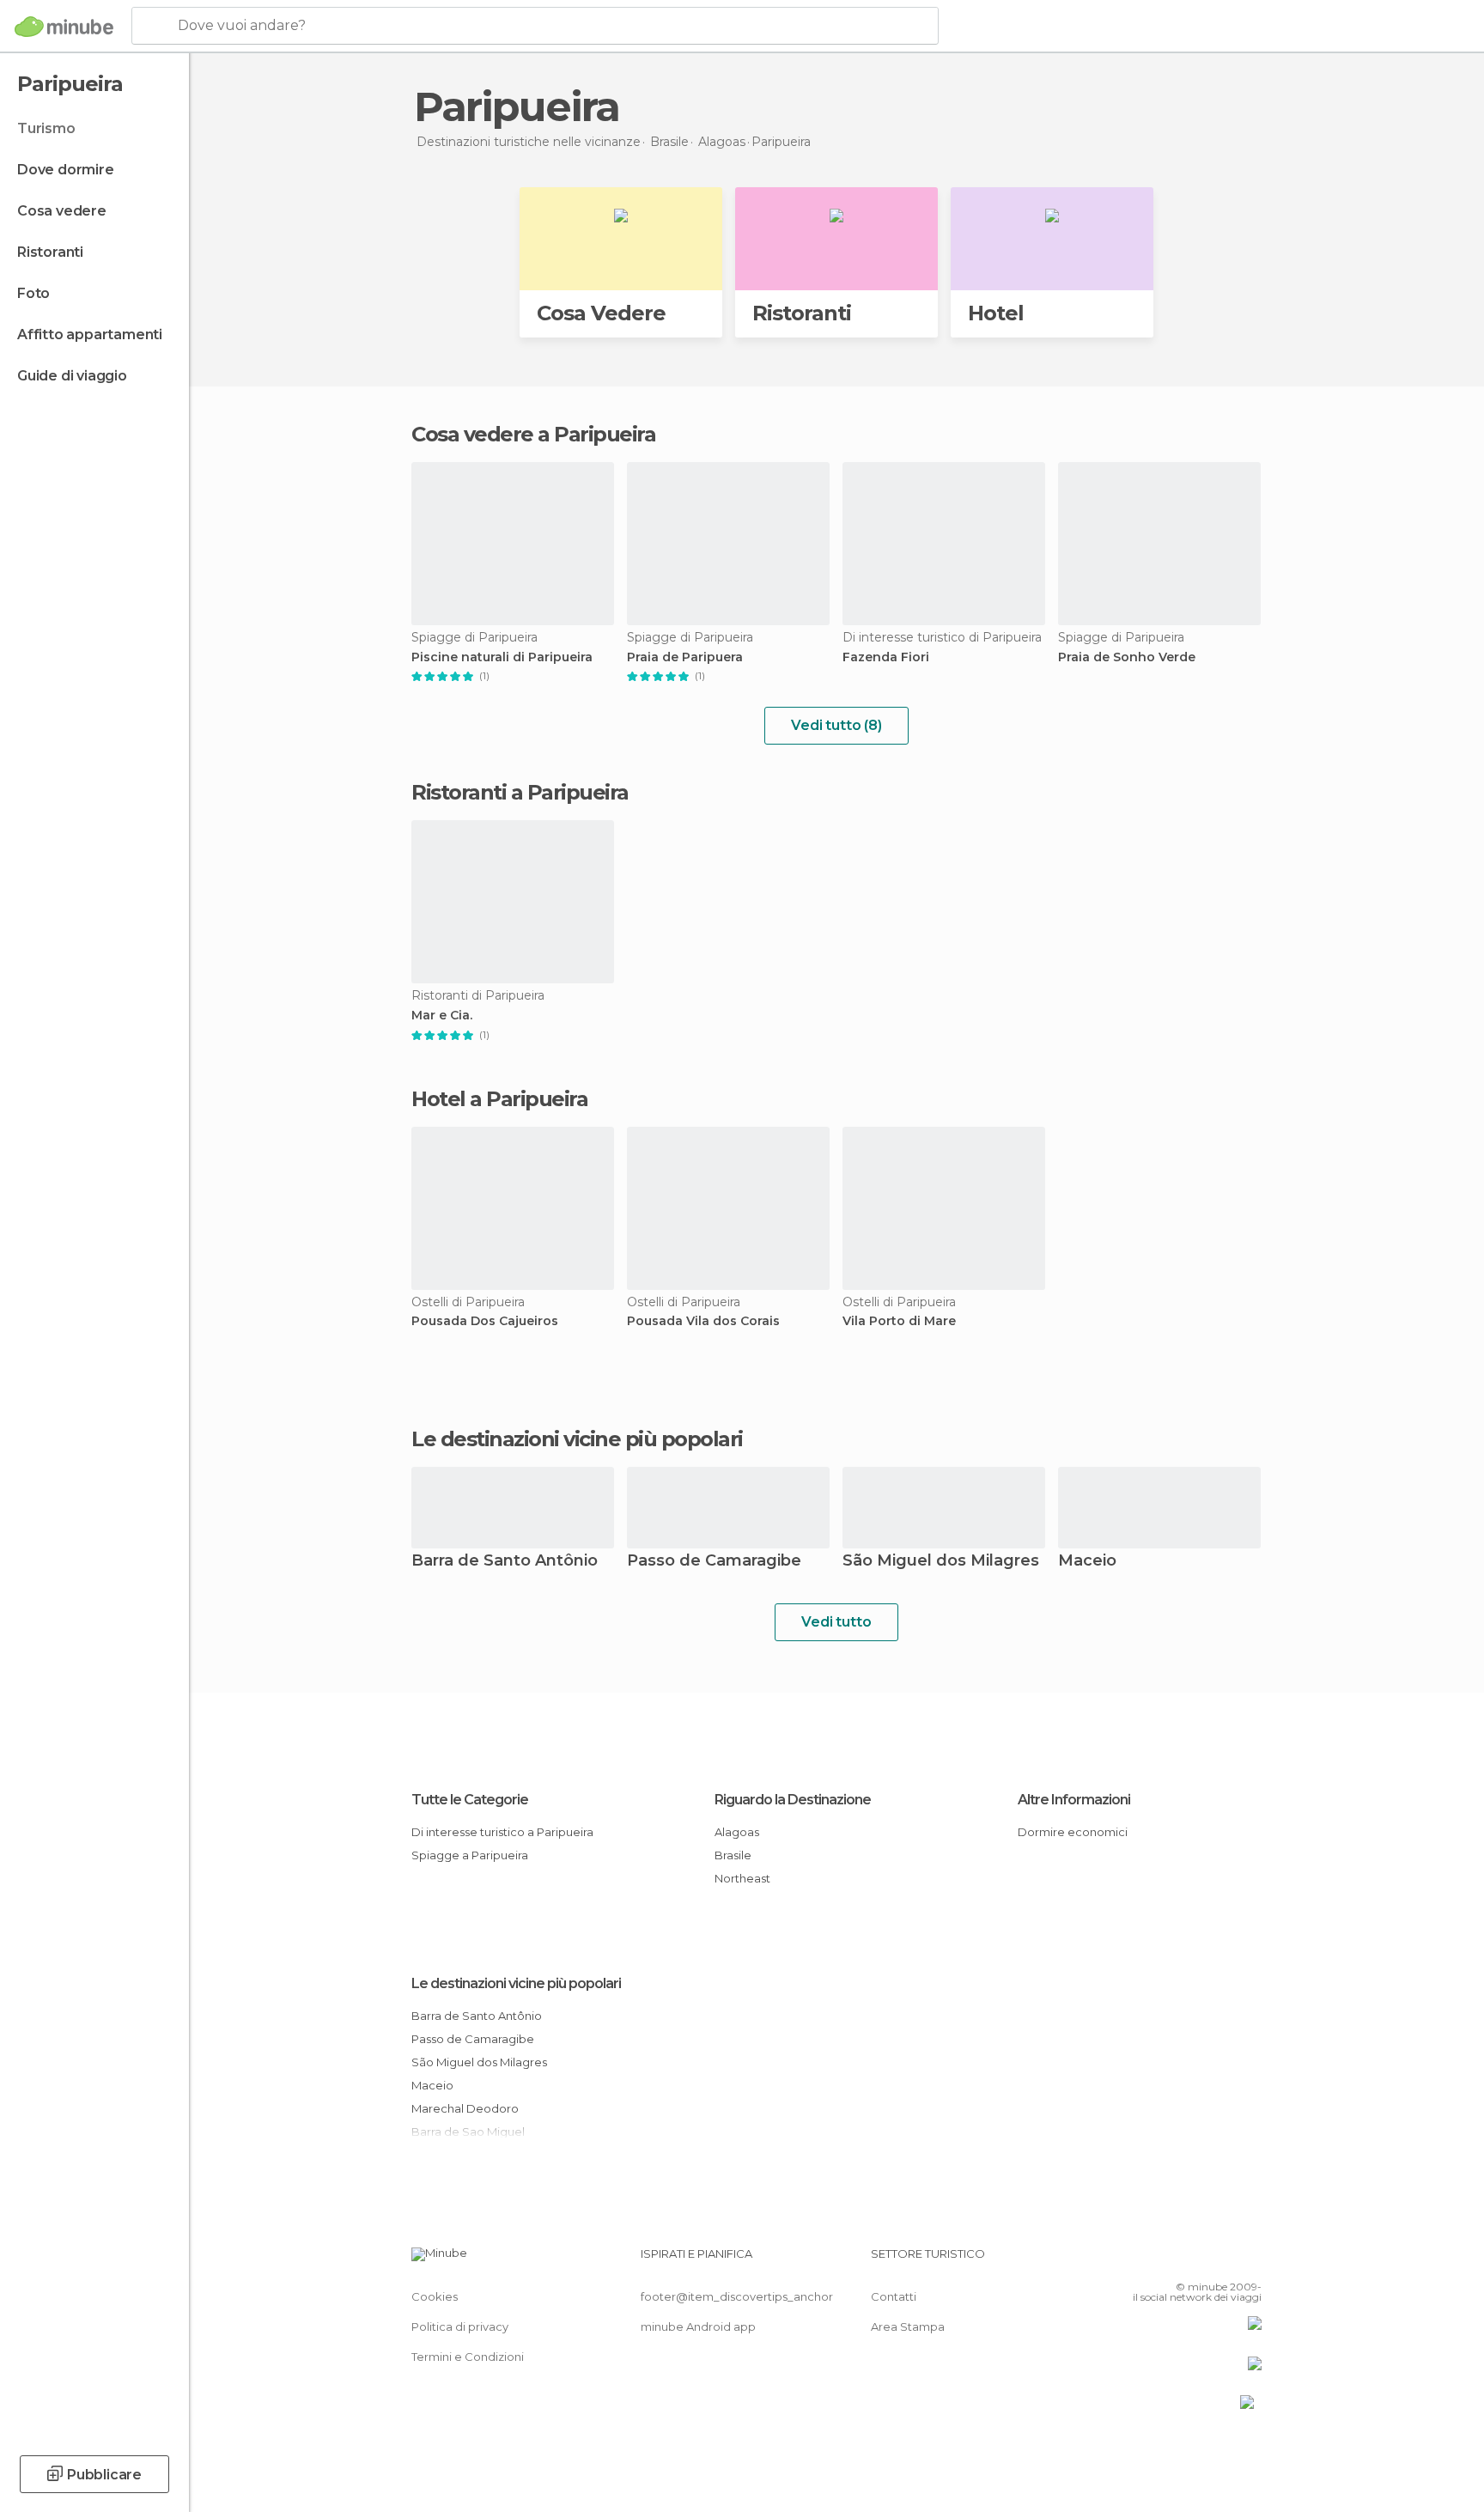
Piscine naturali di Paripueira (502, 657)
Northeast (742, 1878)
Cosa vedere (62, 211)
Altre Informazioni (1074, 1800)
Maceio (1087, 1562)
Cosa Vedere (601, 313)
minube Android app (698, 2326)
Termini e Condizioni (468, 2357)
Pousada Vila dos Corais (703, 1321)
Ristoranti (50, 252)
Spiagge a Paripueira (470, 1855)
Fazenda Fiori (886, 657)
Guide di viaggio (72, 376)
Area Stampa (908, 2326)
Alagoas (737, 1832)
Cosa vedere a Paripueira (533, 434)
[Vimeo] (1220, 2260)
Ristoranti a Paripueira (520, 792)
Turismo (46, 128)
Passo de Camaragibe (714, 1562)
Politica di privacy (460, 2326)
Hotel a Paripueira (499, 1099)
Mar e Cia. (442, 1016)
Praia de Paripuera (685, 657)
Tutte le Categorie (470, 1800)
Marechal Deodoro (465, 2108)
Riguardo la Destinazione (793, 1800)
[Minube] (64, 27)
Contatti (894, 2296)
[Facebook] (1164, 2260)
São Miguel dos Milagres (941, 1562)
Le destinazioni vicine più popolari (577, 1439)
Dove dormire (66, 170)
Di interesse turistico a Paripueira (502, 1832)
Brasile (733, 1855)
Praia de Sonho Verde (1127, 657)
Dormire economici (1073, 1832)
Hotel (996, 313)
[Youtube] (1249, 2260)
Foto (33, 293)
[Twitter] (1192, 2260)
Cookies (435, 2296)
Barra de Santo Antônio (505, 1562)
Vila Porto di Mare (899, 1321)
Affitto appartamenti (90, 335)
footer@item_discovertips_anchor (737, 2296)
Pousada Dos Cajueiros (485, 1321)
